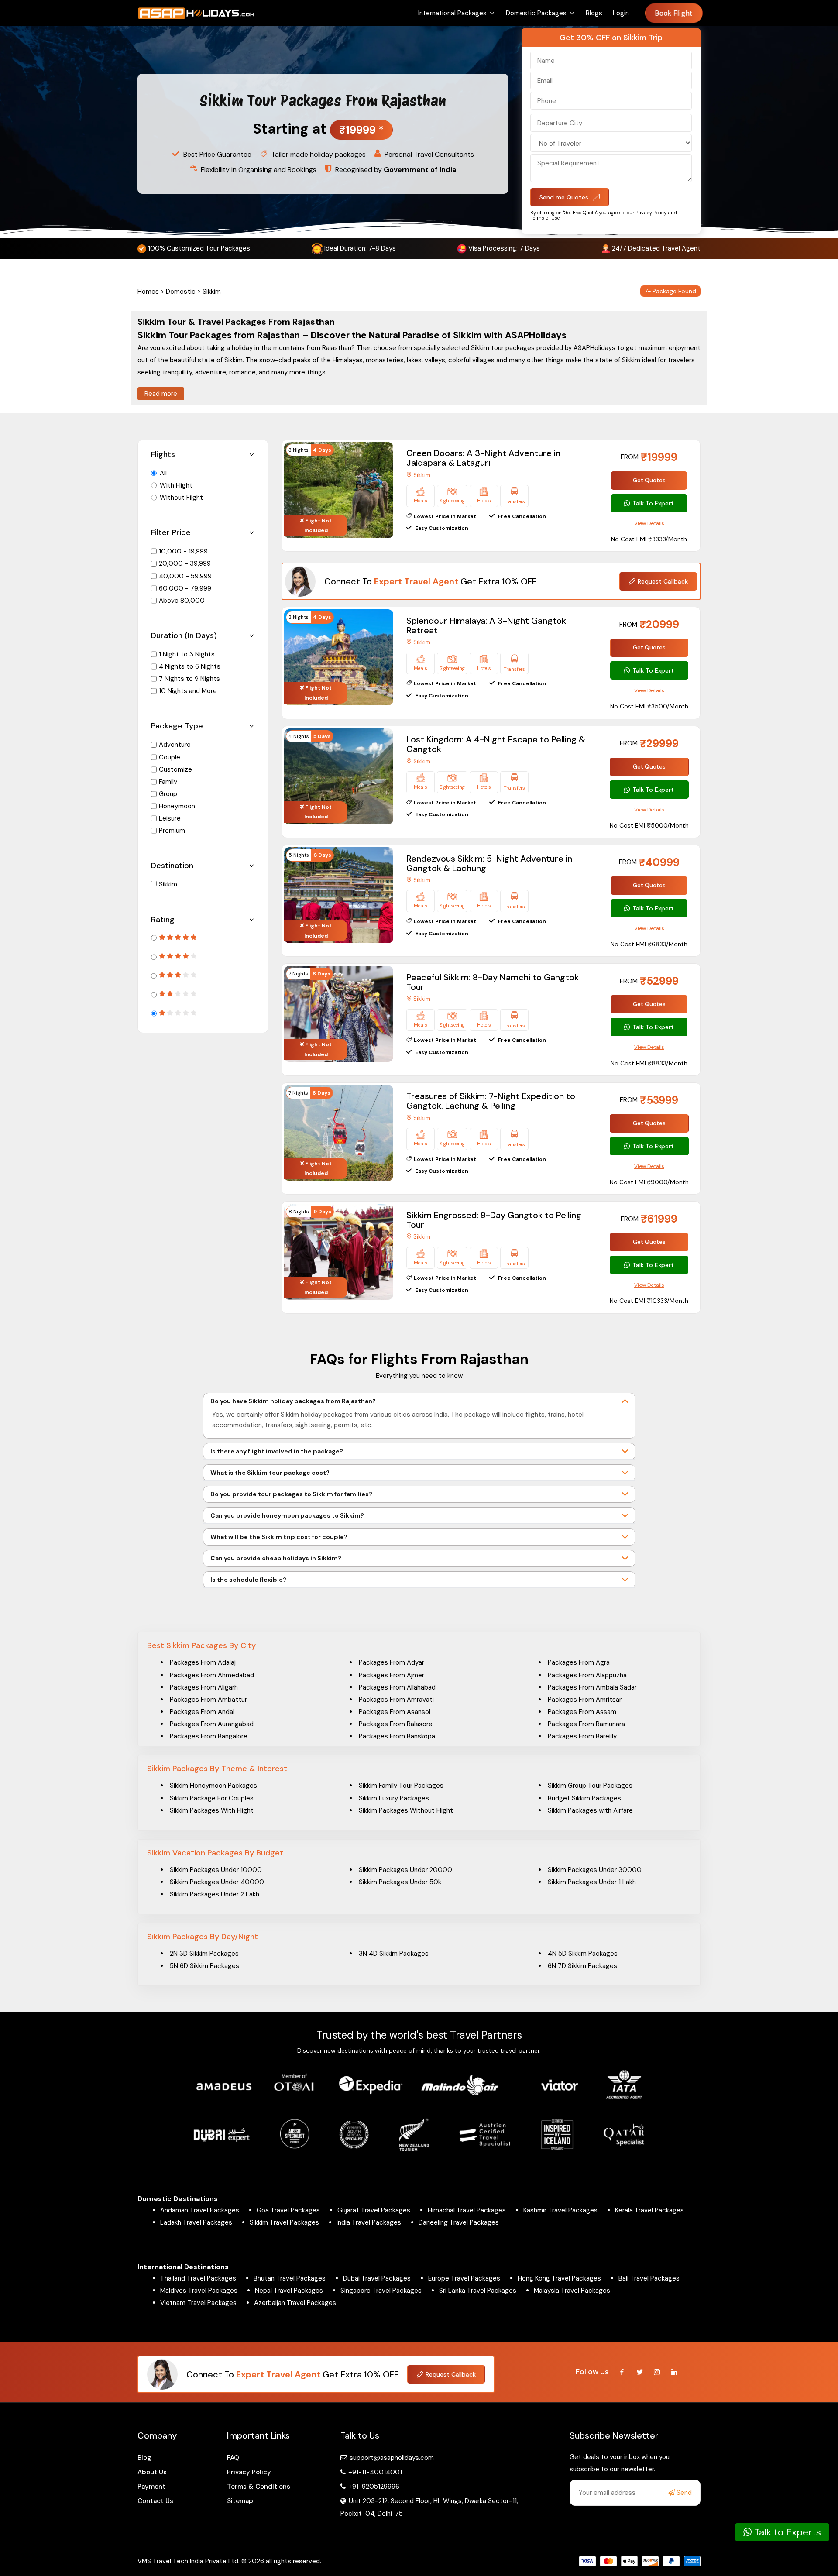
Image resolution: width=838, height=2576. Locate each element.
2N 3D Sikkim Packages (204, 1954)
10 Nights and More (188, 691)
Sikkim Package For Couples (212, 1798)
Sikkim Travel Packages (284, 2222)
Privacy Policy (249, 2472)
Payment (151, 2487)
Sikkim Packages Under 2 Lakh (215, 1894)
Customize (175, 769)
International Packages (452, 13)
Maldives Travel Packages (199, 2291)
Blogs (594, 13)
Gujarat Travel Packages (374, 2210)
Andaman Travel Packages (200, 2210)
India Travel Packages (369, 2222)
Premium (172, 831)
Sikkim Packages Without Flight (406, 1810)
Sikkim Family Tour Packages (401, 1786)
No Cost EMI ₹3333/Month (649, 539)
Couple (170, 757)
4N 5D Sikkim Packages (583, 1954)
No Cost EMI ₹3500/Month (649, 706)
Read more (161, 394)
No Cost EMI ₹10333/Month (649, 1301)
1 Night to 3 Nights (187, 654)
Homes (148, 292)
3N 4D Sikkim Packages (394, 1954)
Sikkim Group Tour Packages (590, 1786)
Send (683, 2493)
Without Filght (181, 498)
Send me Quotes (564, 197)
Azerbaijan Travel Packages (295, 2303)
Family (168, 782)
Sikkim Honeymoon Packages (213, 1786)
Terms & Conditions (259, 2487)
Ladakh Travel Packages (196, 2222)
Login (621, 13)
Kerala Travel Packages (649, 2210)
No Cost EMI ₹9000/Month (649, 1182)
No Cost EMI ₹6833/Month (649, 944)
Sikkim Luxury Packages (394, 1798)
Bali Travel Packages (649, 2278)
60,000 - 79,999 (185, 588)
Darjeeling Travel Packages (459, 2222)
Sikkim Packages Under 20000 (405, 1870)
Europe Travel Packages (464, 2278)
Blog (144, 2458)
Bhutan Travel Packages (290, 2278)
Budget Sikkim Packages (584, 1798)
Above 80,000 (182, 601)
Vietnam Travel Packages (198, 2303)
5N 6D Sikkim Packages (204, 1966)
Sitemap (240, 2501)
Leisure (170, 818)
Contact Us (155, 2501)
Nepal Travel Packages (289, 2291)
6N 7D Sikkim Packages (582, 1966)
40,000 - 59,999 (185, 576)
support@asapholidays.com (392, 2458)
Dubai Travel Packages (377, 2278)
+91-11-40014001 (374, 2472)
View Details (649, 523)
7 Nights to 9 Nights (189, 679)
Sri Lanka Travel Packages (478, 2291)
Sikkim (168, 884)
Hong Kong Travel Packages (559, 2278)
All (163, 473)
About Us (152, 2472)
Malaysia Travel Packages (572, 2291)
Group (168, 794)
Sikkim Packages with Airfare (590, 1810)
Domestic (181, 292)
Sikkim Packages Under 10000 (216, 1870)
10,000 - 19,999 (183, 551)
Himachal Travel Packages (467, 2210)
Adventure (175, 745)
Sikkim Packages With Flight (212, 1810)
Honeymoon (177, 806)
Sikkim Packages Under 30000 (595, 1870)
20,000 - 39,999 (185, 563)
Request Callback (663, 581)
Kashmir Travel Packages (560, 2210)
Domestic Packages (536, 13)
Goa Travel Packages (288, 2210)
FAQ (233, 2458)
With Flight (176, 485)
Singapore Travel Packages (381, 2291)
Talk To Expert (653, 503)
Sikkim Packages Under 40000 (217, 1882)
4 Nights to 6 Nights (190, 666)
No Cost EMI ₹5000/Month (649, 825)
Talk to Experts (786, 2532)
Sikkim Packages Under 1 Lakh (592, 1882)
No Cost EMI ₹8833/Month (649, 1063)
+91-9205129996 (373, 2487)
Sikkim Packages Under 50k (400, 1882)
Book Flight (674, 13)
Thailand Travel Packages (198, 2278)
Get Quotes (649, 480)
